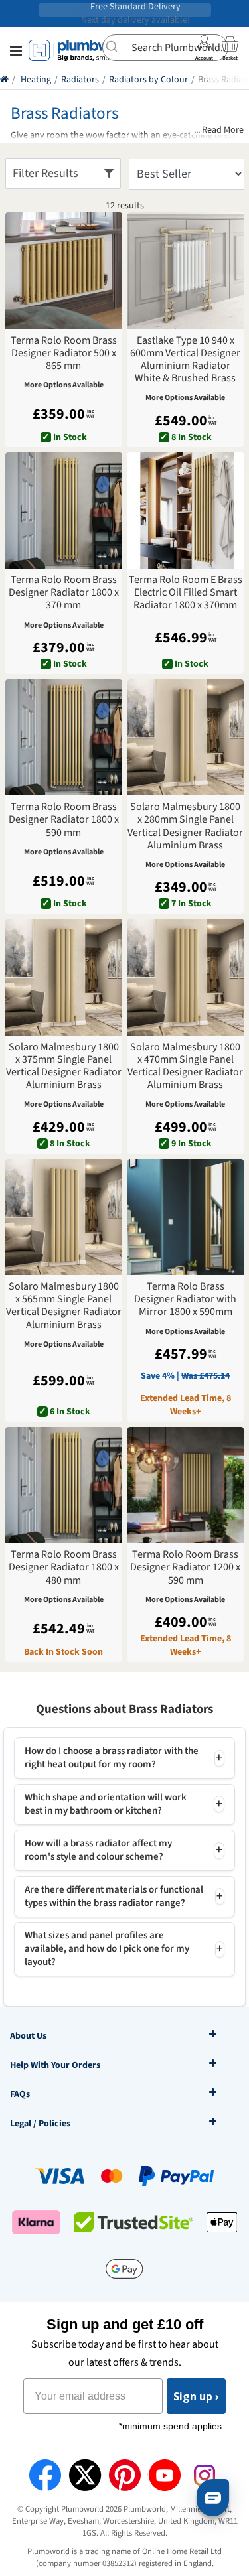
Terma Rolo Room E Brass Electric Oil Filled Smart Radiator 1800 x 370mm (186, 593)
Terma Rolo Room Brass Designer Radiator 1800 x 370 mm (64, 593)
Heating (36, 80)
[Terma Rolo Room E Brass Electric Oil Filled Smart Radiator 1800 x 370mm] (186, 511)
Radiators (80, 80)
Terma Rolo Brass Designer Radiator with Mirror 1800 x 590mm (185, 1300)
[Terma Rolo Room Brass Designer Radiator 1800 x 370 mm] (64, 511)
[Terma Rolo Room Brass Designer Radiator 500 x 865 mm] (64, 271)
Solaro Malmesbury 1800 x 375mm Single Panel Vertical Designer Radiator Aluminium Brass (64, 1066)
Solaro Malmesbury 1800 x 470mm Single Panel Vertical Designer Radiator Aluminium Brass (185, 1066)
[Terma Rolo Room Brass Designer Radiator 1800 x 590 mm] (64, 738)
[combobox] (165, 48)
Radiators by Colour (148, 80)
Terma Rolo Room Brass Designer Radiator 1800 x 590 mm (64, 820)
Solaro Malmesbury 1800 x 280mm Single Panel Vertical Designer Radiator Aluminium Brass (185, 826)
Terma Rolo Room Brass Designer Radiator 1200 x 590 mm (185, 1568)
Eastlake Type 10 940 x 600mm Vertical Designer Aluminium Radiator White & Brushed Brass (185, 360)
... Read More (219, 130)
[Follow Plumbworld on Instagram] (205, 2475)
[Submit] (117, 46)
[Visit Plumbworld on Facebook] (45, 2475)
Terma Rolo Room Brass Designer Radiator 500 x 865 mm (64, 354)
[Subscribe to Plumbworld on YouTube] (165, 2475)
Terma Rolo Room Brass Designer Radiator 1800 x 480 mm (64, 1568)
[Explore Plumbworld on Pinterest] (125, 2475)
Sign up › (196, 2396)
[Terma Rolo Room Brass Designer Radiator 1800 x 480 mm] (64, 1485)
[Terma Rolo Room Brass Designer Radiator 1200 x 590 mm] (186, 1485)
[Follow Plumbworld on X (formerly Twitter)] (85, 2475)
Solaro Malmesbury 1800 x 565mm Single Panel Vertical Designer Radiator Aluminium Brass (64, 1306)
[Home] (4, 80)
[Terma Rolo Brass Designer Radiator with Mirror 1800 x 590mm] (186, 1217)
